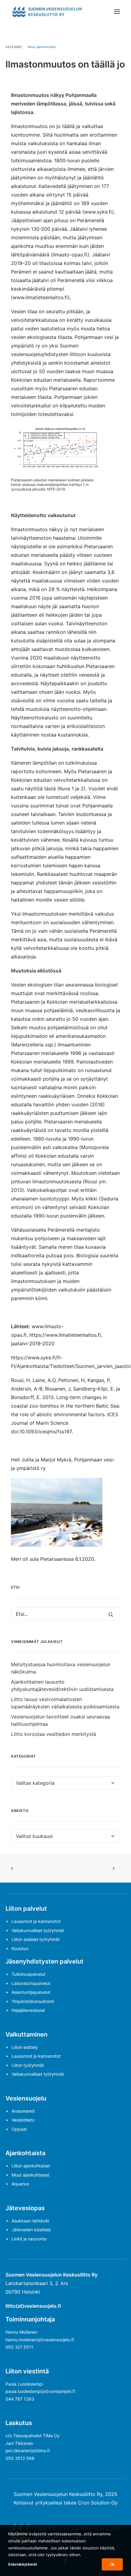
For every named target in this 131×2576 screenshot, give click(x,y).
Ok (112, 2564)
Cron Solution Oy (98, 2503)
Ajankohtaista (25, 2153)
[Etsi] (65, 1614)
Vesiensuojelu (26, 2098)
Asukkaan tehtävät (30, 2221)
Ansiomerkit (23, 2111)
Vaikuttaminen (27, 2034)
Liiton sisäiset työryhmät (36, 1939)
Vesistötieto (23, 2120)
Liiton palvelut (26, 1909)
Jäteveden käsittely (31, 2230)
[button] (117, 12)
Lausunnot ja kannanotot (36, 1921)
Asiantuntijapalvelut (31, 1992)
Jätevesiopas (25, 2208)
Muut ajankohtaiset (42, 47)
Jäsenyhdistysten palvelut (44, 1961)
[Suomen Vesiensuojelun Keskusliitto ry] (47, 12)
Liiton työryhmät (28, 2065)
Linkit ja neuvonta (29, 2239)
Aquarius (20, 2184)
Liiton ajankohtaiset (31, 2166)
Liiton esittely (25, 2047)
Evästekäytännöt (23, 2564)
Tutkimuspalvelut (28, 1974)
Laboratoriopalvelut (31, 1983)
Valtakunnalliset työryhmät (38, 1930)
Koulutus (20, 1948)
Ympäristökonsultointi (33, 2001)
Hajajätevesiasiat (28, 2010)
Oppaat (19, 2129)
